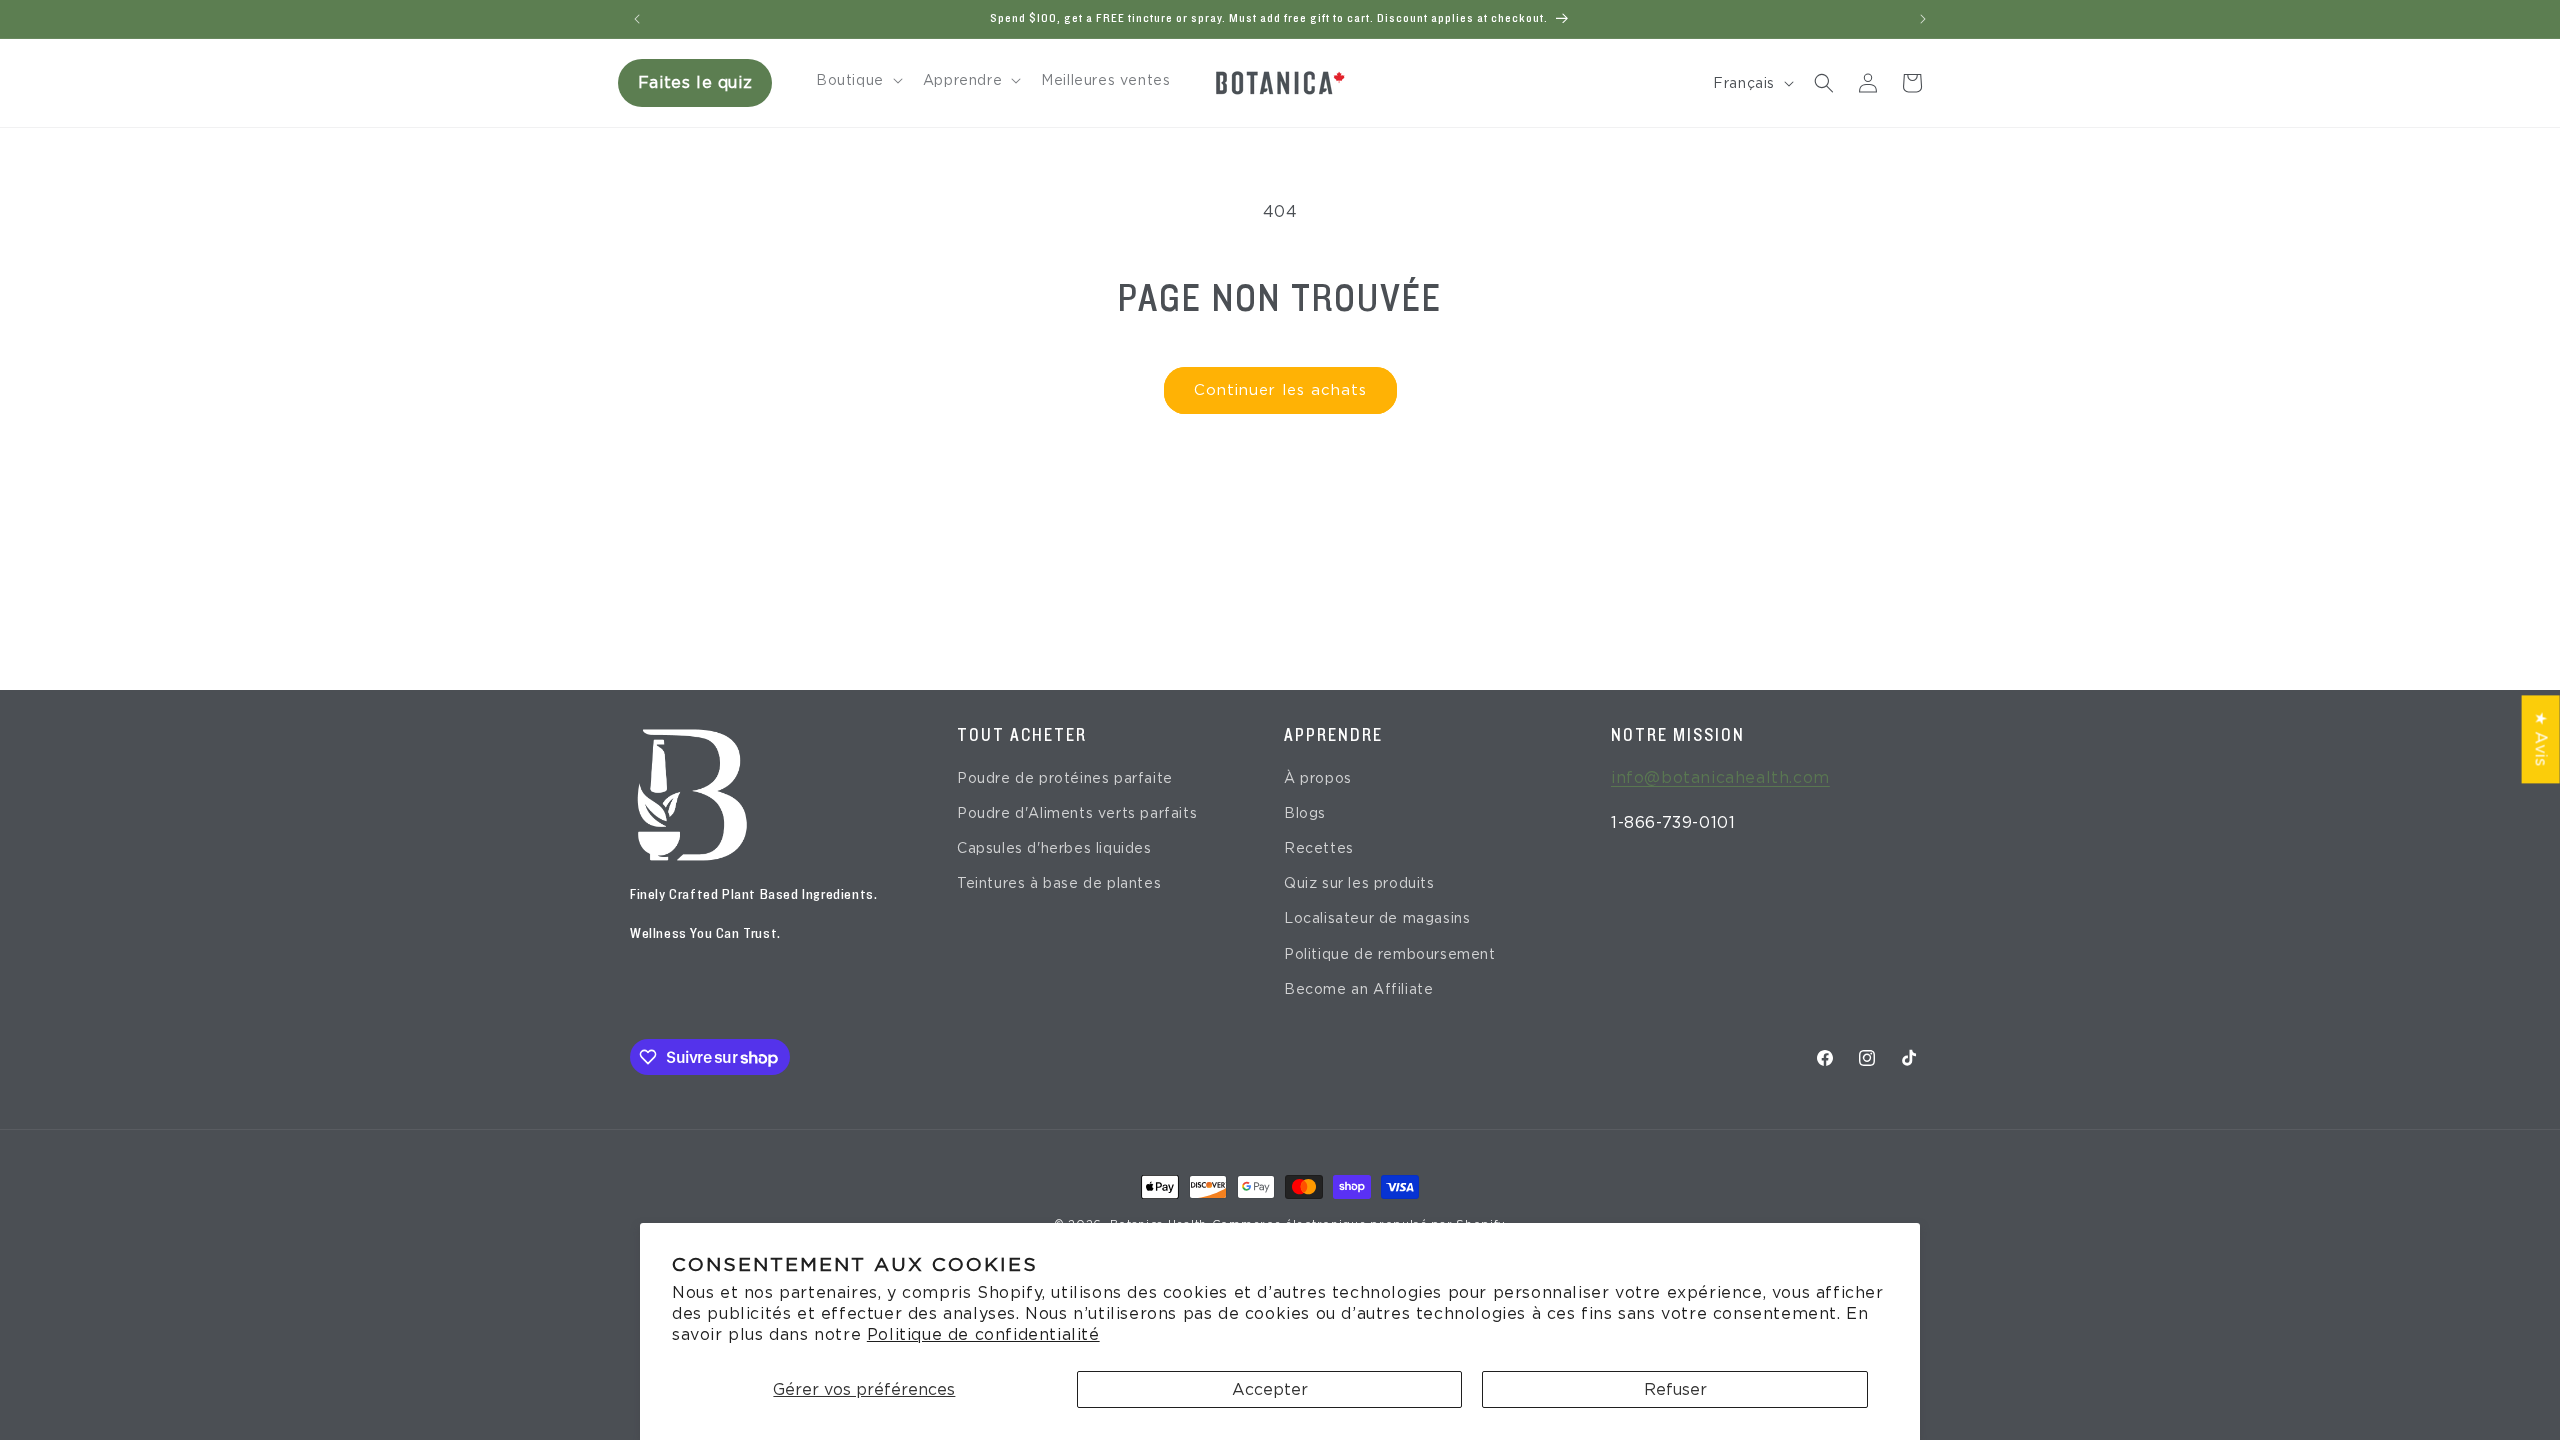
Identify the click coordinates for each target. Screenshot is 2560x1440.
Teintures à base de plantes (1059, 883)
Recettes (1319, 848)
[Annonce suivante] (1923, 19)
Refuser (1675, 1389)
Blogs (1305, 813)
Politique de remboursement (1390, 954)
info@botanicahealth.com (1720, 777)
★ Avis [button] (2541, 739)
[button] (857, 80)
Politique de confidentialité (983, 1334)
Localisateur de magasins (1377, 918)
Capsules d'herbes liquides (1054, 848)
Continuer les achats (1280, 390)
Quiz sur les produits (1359, 883)
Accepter (1270, 1389)
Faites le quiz (695, 82)
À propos (1318, 778)
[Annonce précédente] (637, 19)
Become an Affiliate (1358, 989)
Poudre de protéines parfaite (1065, 778)
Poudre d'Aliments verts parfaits (1077, 813)
